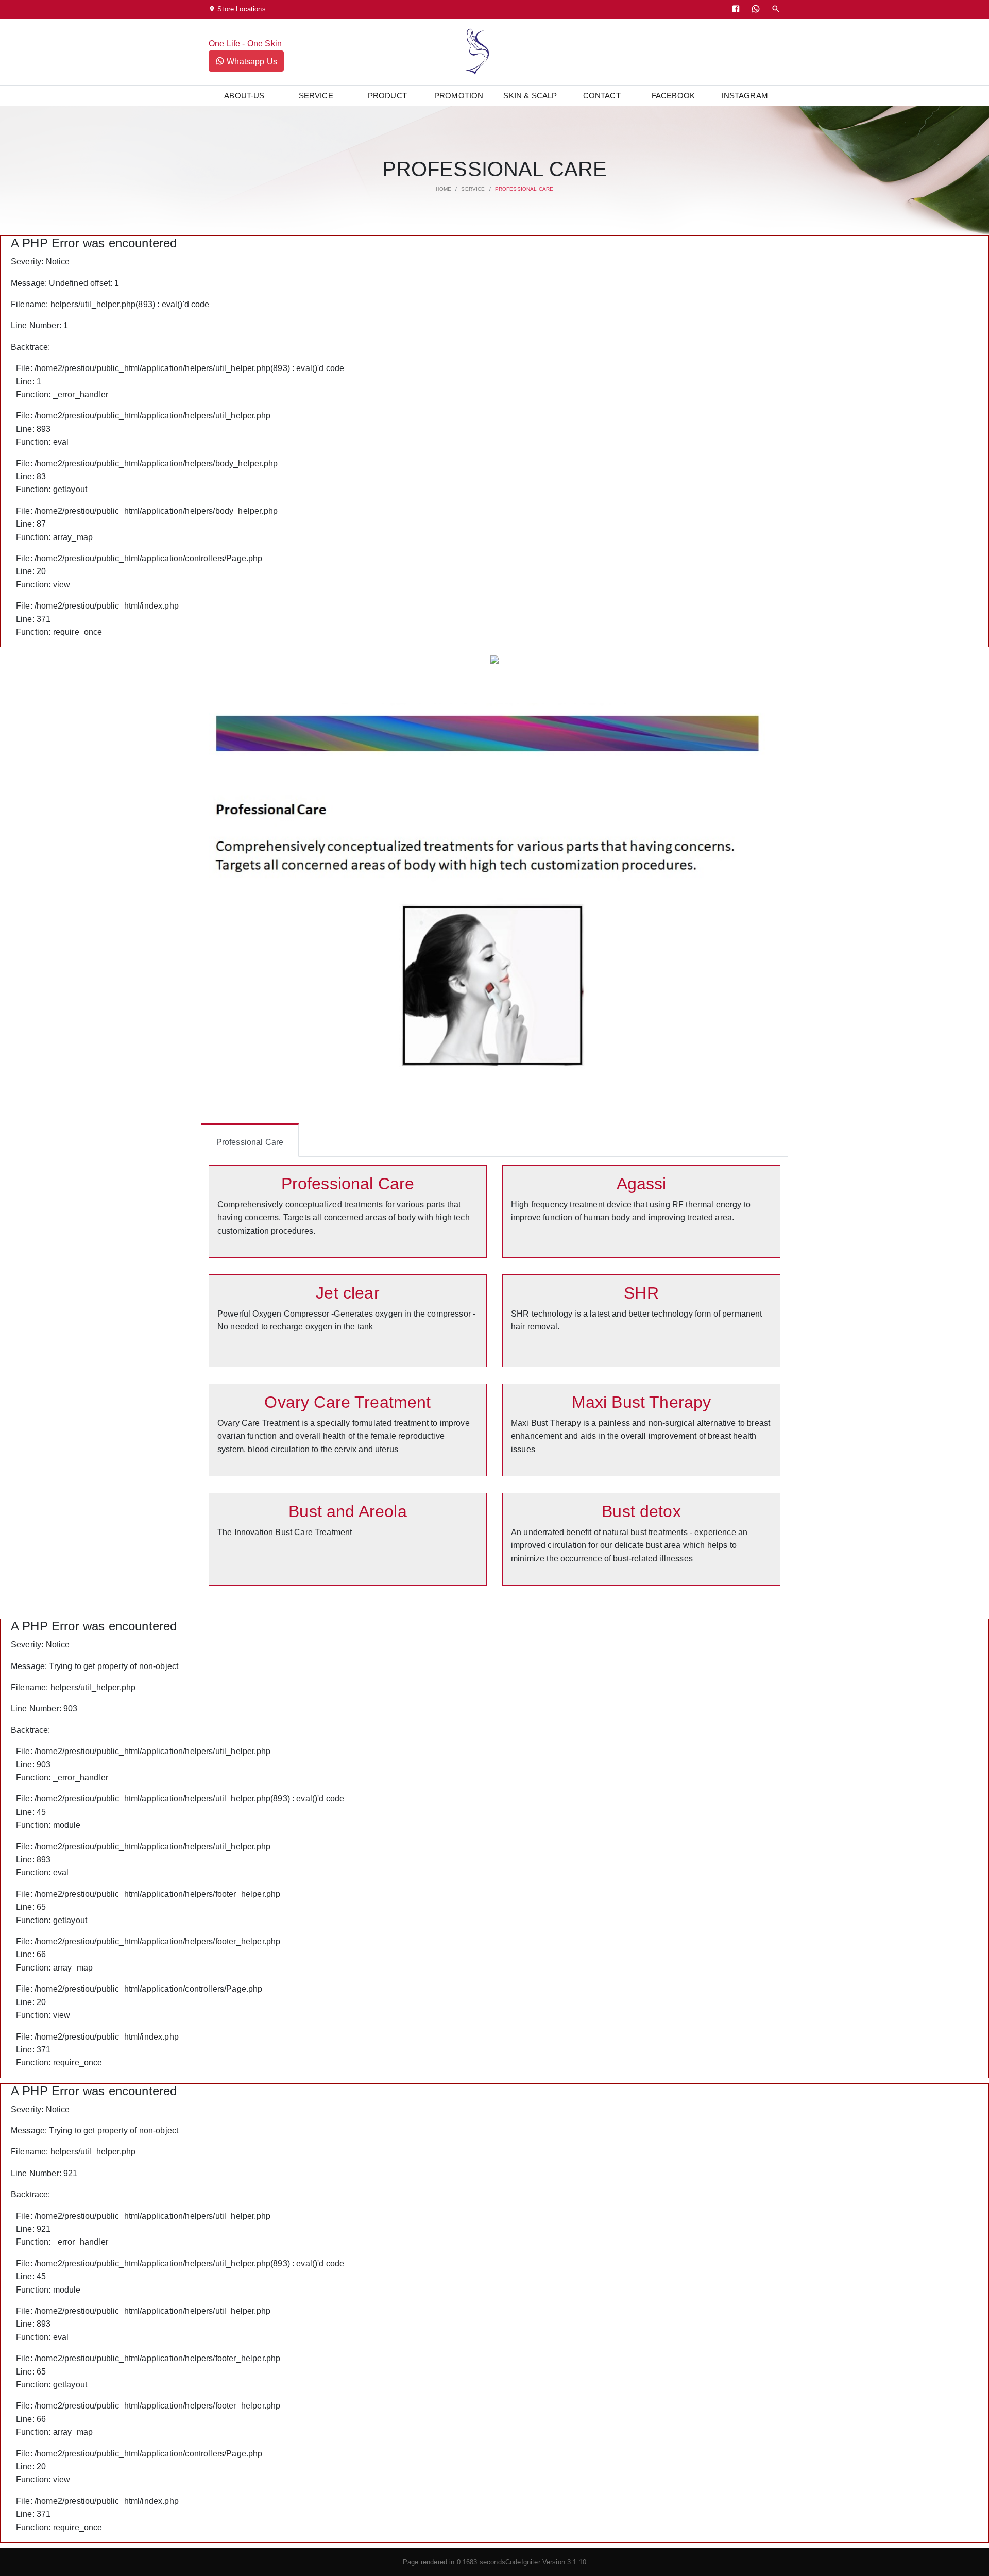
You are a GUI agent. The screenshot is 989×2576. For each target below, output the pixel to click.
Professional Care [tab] (250, 1142)
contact (602, 96)
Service (473, 189)
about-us (244, 96)
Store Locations (241, 9)
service (316, 96)
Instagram (744, 96)
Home (444, 189)
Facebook (673, 96)
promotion (459, 96)
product (387, 96)
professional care (524, 189)
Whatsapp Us (251, 62)
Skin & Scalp (530, 96)
